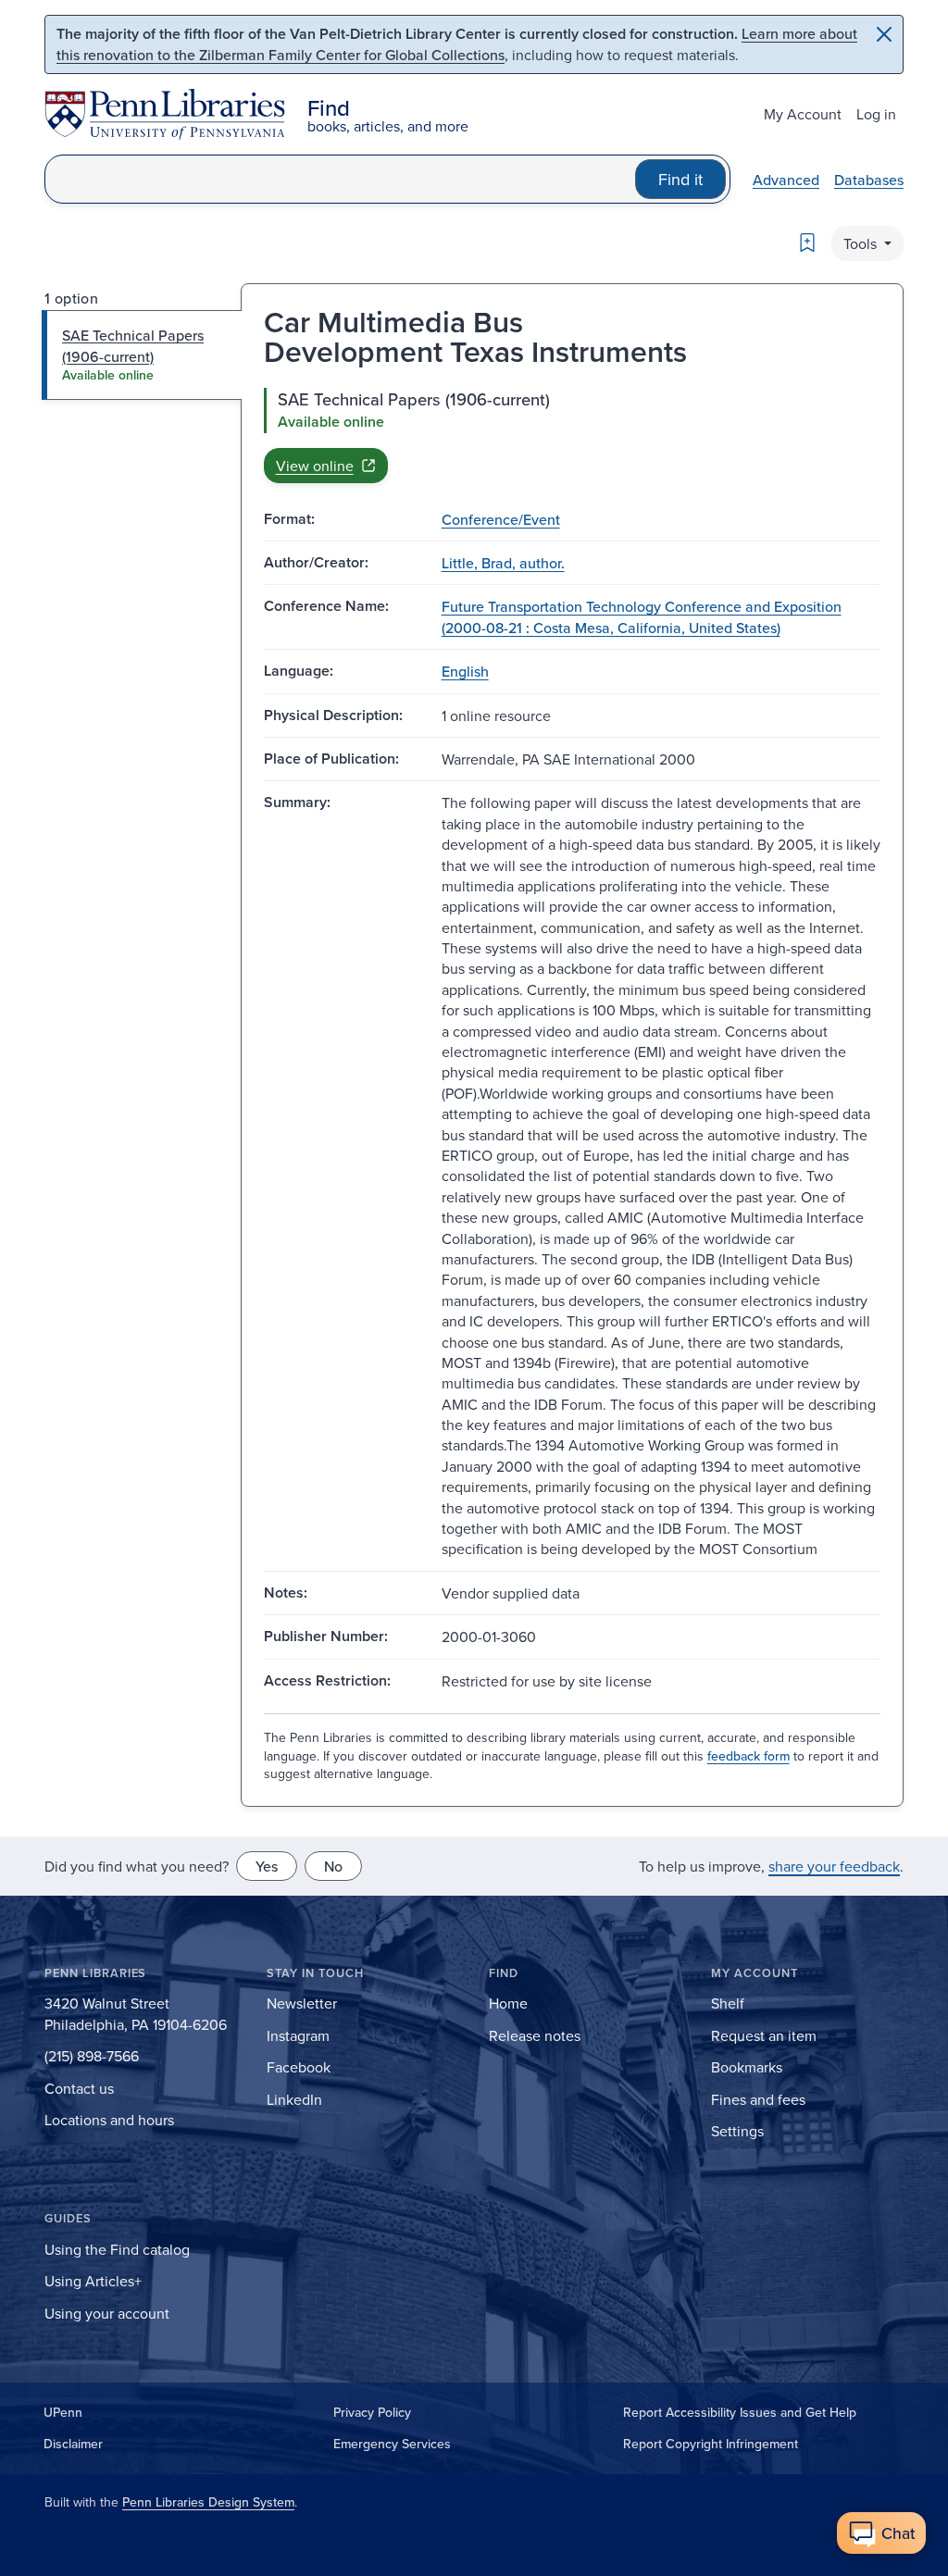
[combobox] (340, 179)
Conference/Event (501, 519)
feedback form (748, 1756)
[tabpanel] (572, 435)
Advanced (786, 180)
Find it (680, 179)
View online (315, 466)
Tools (862, 243)
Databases (869, 180)
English (465, 671)
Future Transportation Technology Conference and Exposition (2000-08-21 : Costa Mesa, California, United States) (642, 616)
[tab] (142, 355)
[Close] (884, 34)
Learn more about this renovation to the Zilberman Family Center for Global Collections (457, 44)
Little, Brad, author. (503, 563)
